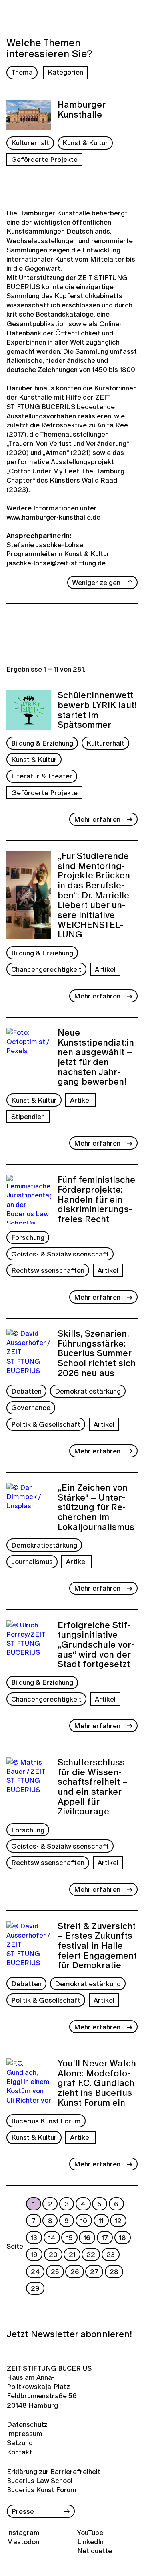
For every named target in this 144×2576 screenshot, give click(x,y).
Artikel (105, 969)
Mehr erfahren (97, 819)
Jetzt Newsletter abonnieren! (69, 2334)
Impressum (23, 2433)
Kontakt (19, 2452)
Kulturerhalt (30, 143)
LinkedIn (90, 2542)
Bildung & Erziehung (42, 743)
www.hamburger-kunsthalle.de (53, 517)
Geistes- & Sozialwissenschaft (60, 1254)
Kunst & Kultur (85, 143)
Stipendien (28, 1116)
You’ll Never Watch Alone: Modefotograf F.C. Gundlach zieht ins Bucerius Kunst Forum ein (97, 2083)
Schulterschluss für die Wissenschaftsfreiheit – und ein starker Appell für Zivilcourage (93, 1787)
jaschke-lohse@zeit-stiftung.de (56, 563)
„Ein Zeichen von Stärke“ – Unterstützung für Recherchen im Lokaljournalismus (96, 1507)
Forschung (28, 1237)
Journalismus (32, 1561)
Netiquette (95, 2551)
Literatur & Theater (42, 776)
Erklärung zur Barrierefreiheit (54, 2471)
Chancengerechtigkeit (46, 969)
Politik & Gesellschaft (46, 1424)
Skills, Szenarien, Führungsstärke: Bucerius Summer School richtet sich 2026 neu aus (97, 1353)
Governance (31, 1407)
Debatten (26, 1391)
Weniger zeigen (96, 582)
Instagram (23, 2532)
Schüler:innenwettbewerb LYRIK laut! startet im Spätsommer (97, 710)
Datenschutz (23, 2424)
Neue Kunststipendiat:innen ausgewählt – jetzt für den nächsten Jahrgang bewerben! (96, 1057)
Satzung (20, 2443)
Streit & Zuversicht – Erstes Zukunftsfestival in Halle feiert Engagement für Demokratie (97, 1946)
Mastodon (23, 2542)
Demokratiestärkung (88, 1391)
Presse (23, 2511)
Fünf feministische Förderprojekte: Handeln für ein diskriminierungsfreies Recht (96, 1199)
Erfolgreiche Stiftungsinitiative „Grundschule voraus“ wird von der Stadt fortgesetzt (96, 1645)
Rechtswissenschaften (48, 1270)
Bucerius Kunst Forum (46, 2121)
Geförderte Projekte (44, 159)
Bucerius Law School (40, 2480)
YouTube (90, 2532)
